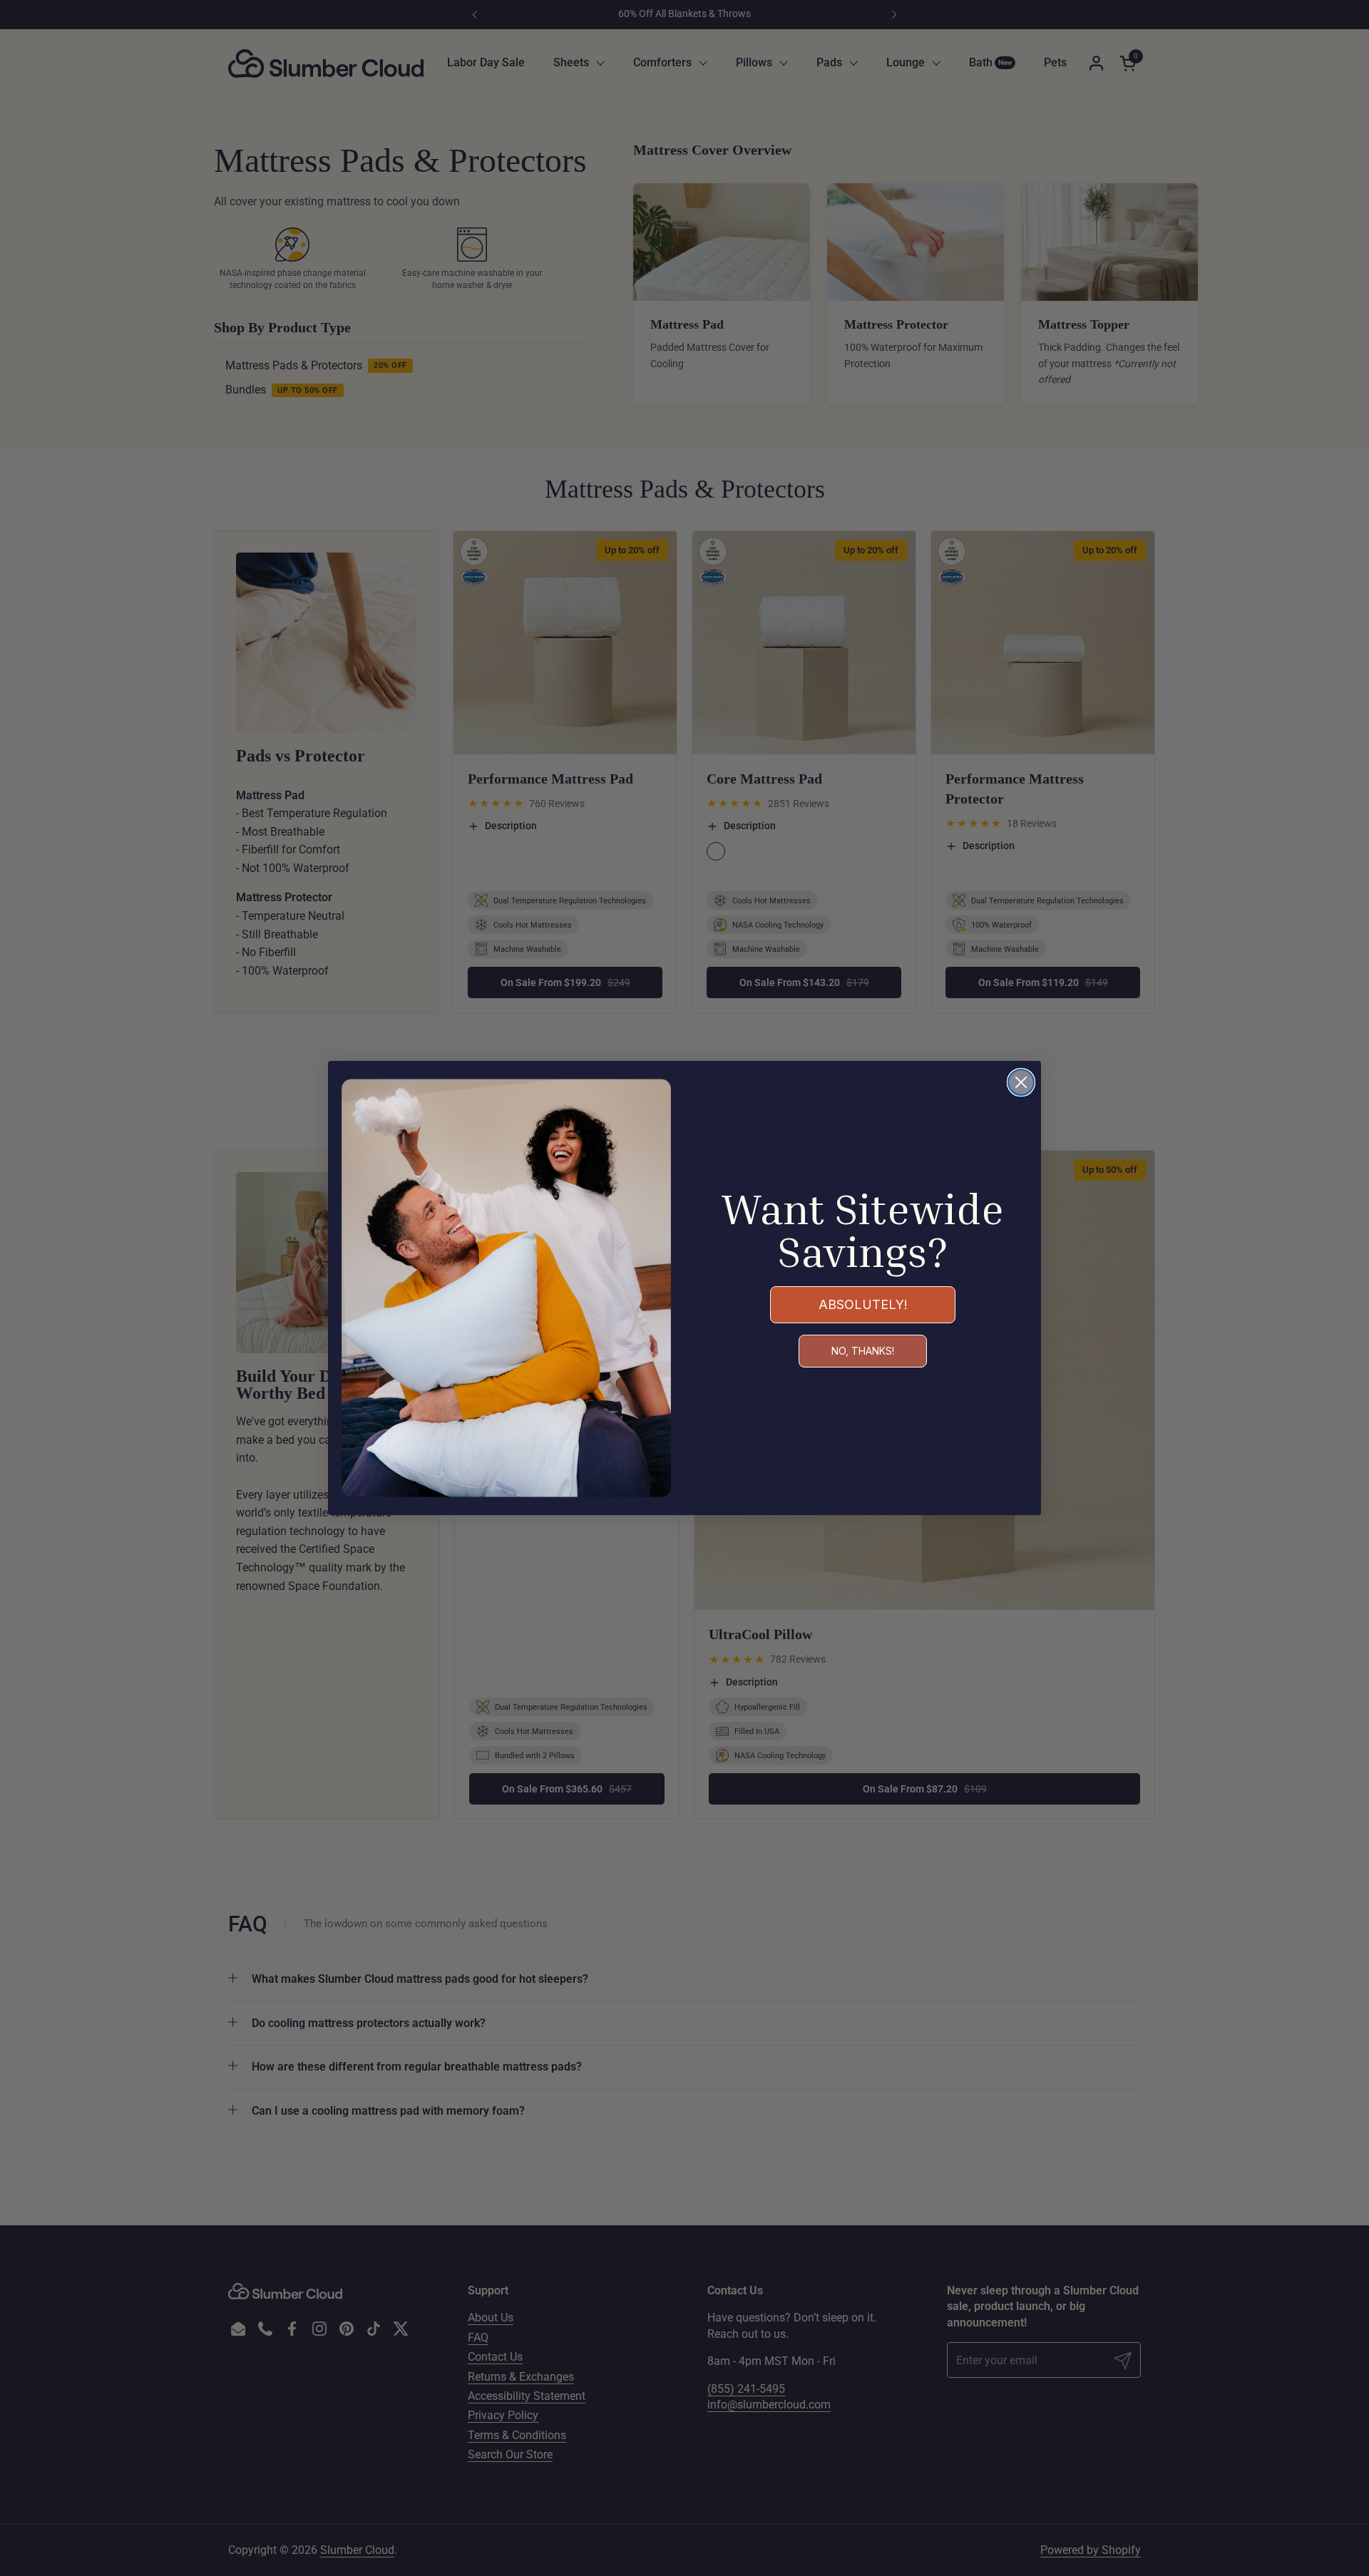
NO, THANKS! (863, 1351)
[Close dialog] (1021, 1082)
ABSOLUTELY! (863, 1304)
